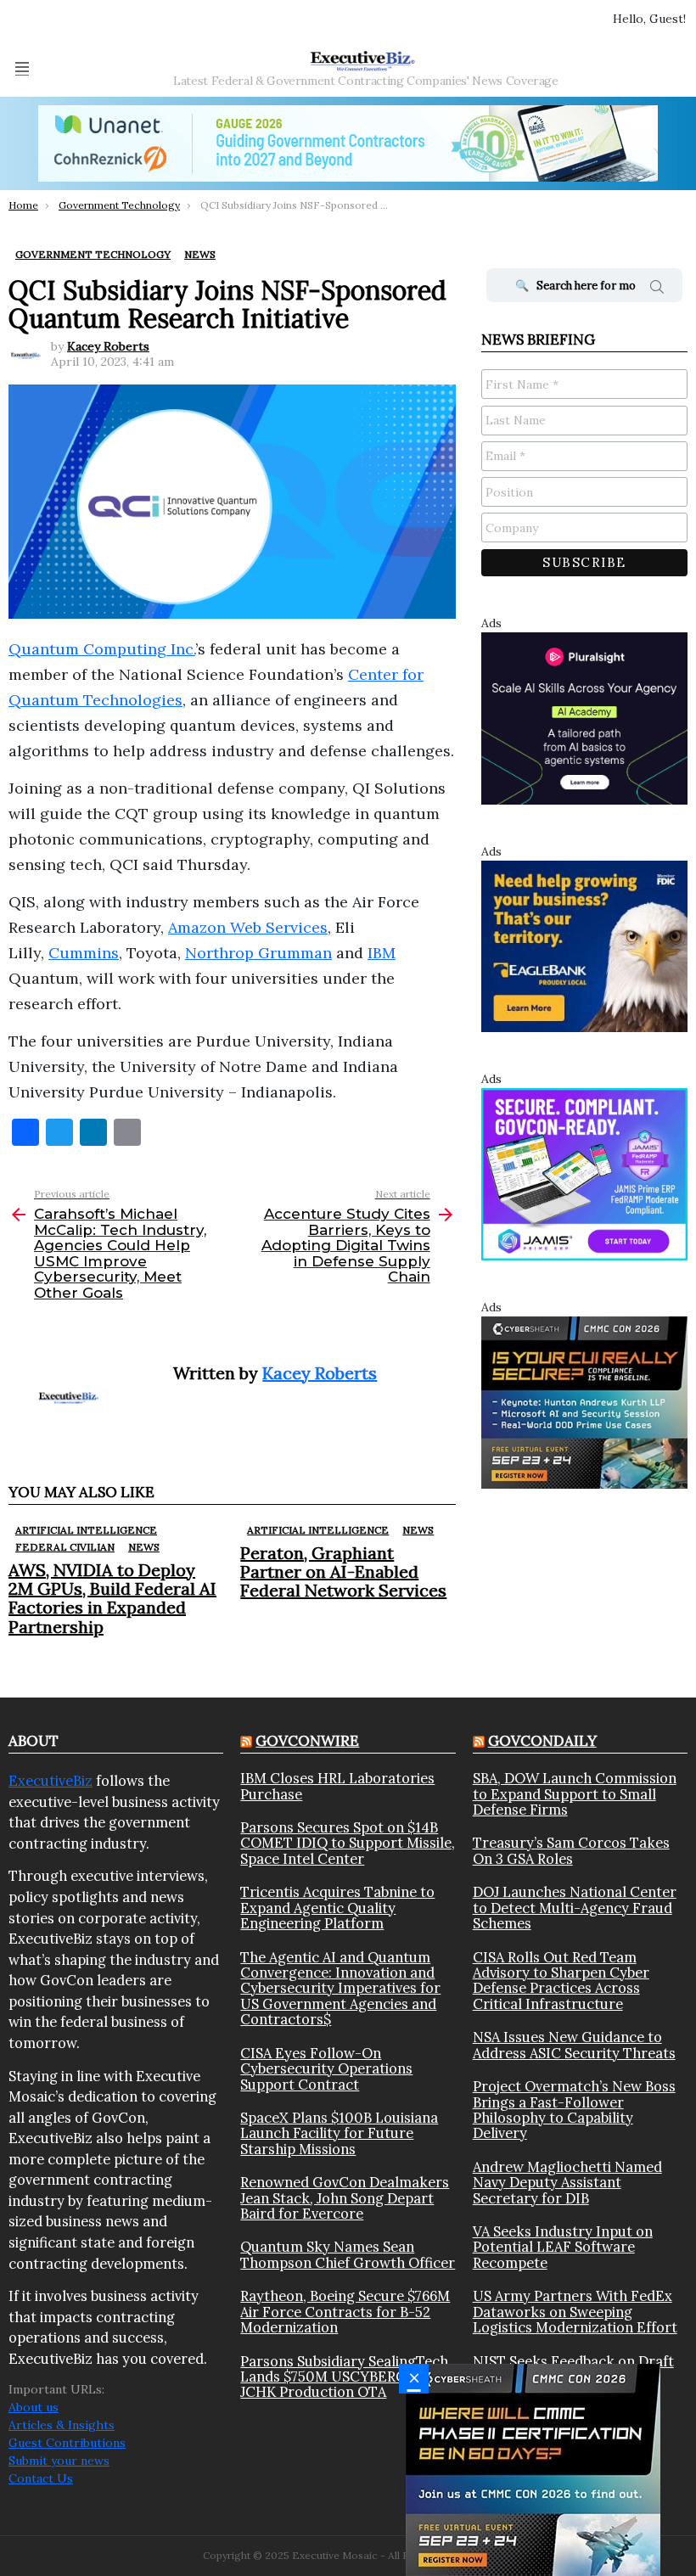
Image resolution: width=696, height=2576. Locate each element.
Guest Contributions (67, 2443)
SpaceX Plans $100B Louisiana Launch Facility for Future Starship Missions (339, 2133)
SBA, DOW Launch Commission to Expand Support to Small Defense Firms (575, 1794)
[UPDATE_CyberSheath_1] (584, 1401)
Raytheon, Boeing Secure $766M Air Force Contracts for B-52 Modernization (345, 2312)
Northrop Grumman (258, 953)
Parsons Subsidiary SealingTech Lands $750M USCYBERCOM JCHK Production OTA (344, 2377)
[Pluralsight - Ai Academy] (584, 717)
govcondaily (542, 1741)
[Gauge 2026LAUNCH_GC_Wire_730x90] (348, 143)
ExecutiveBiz (51, 1781)
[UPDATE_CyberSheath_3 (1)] (533, 2469)
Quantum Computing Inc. (102, 649)
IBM (382, 953)
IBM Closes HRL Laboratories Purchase (337, 1786)
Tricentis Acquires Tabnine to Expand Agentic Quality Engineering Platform (337, 1908)
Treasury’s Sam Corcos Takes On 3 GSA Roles (571, 1851)
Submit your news (59, 2461)
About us (34, 2407)
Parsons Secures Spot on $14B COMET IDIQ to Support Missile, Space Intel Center (348, 1843)
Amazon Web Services (248, 927)
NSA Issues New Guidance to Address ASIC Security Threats (574, 2045)
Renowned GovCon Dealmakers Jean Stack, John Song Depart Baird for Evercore (345, 2198)
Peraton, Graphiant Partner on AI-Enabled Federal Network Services (343, 1571)
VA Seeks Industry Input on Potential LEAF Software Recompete (563, 2247)
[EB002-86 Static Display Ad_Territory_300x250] (584, 945)
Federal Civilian (65, 1547)
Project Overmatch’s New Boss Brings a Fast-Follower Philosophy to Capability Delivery (574, 2110)
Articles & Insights (62, 2425)
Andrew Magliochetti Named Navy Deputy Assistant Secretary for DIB (567, 2183)
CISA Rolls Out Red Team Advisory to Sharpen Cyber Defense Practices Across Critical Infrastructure (561, 1981)
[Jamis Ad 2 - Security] (584, 1173)
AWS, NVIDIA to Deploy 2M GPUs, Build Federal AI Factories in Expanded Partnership (112, 1598)
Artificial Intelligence (86, 1530)
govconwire (307, 1741)
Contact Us (41, 2478)
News (144, 1547)
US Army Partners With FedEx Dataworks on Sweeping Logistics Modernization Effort (575, 2312)
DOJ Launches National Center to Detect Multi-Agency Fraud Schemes (575, 1908)
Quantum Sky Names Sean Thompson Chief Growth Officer (348, 2255)
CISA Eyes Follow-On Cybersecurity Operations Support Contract (326, 2069)
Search (657, 289)
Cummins (84, 953)
